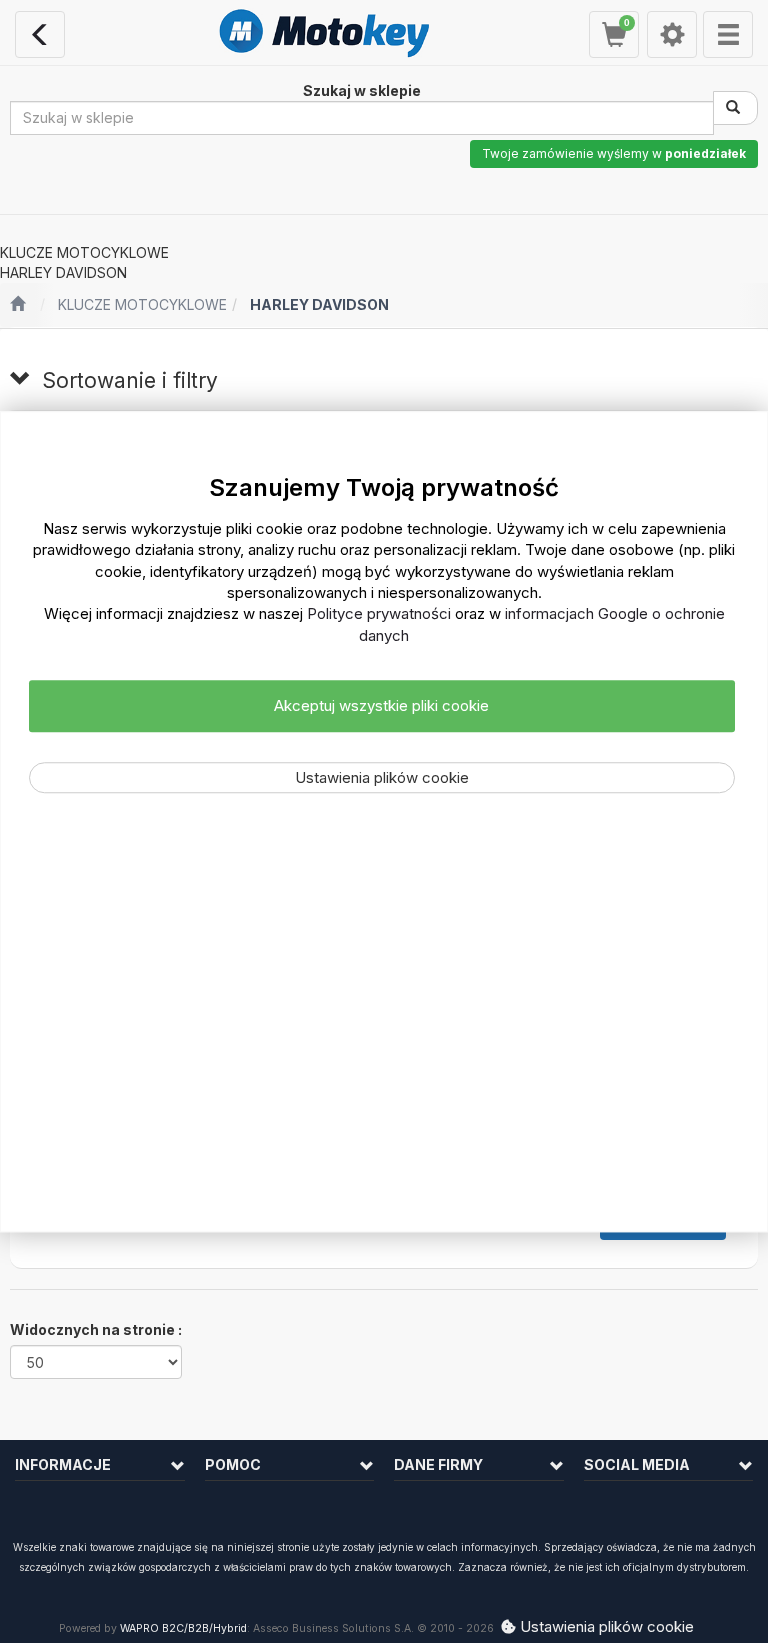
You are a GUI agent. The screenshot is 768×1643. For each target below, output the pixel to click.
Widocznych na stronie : (96, 1329)
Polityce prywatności (379, 614)
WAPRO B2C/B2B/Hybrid (183, 1628)
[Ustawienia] (672, 34)
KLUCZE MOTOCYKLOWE (142, 304)
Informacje (63, 1464)
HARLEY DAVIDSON (319, 304)
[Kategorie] (728, 34)
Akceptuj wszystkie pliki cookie (381, 706)
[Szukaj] (735, 108)
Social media (637, 1464)
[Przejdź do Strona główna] (17, 305)
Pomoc (233, 1464)
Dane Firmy (438, 1464)
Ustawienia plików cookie (382, 777)
